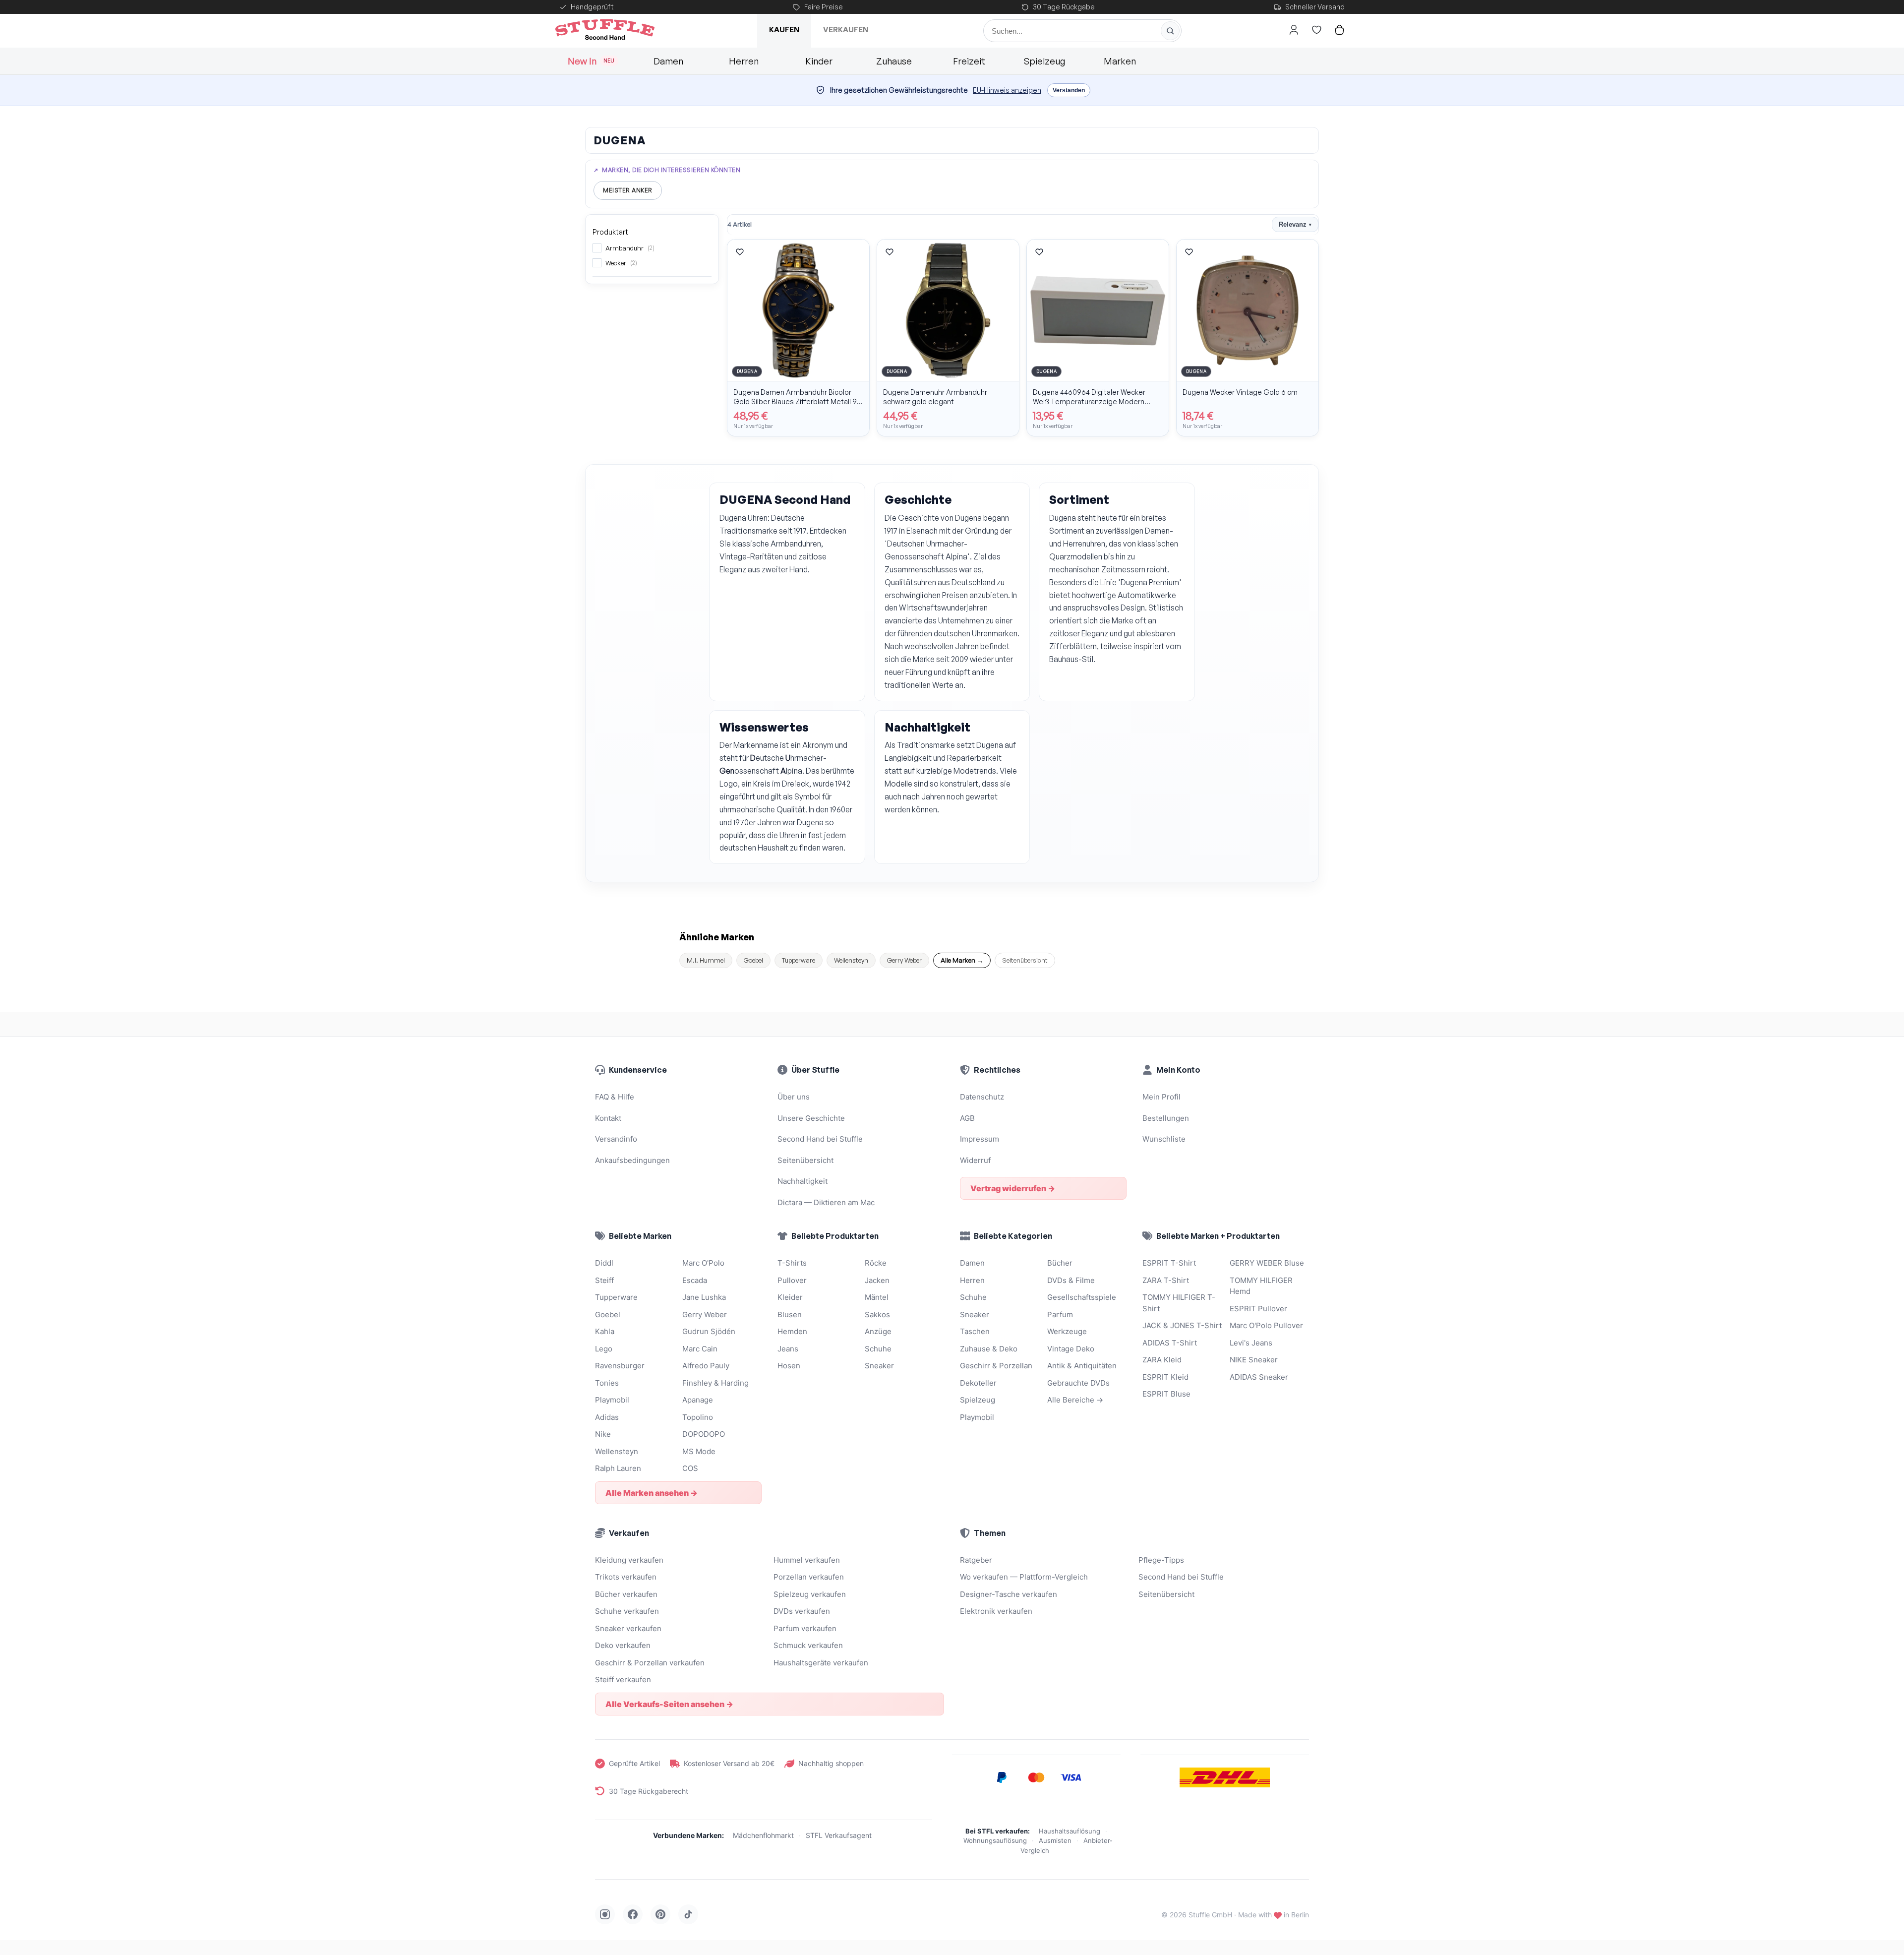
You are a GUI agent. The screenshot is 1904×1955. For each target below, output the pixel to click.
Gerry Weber (904, 960)
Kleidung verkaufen (629, 1560)
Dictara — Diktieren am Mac (826, 1202)
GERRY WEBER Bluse (1267, 1263)
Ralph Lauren (618, 1468)
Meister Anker (628, 190)
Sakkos (877, 1314)
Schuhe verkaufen (627, 1611)
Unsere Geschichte (811, 1118)
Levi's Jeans (1251, 1343)
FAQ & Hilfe (615, 1097)
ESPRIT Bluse (1166, 1394)
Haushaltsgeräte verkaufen (821, 1663)
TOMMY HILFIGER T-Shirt (1179, 1303)
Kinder (819, 61)
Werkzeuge (1067, 1331)
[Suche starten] (1170, 31)
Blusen (790, 1314)
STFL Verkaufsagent (839, 1835)
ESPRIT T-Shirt (1169, 1263)
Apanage (698, 1400)
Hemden (792, 1331)
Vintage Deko (1071, 1349)
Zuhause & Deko (989, 1349)
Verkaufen (846, 30)
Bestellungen (1166, 1118)
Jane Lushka (704, 1297)
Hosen (789, 1366)
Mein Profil (1161, 1097)
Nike (603, 1434)
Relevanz (1295, 224)
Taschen (975, 1331)
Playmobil (612, 1400)
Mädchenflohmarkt (763, 1835)
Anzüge (878, 1331)
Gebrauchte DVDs (1078, 1383)
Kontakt (608, 1118)
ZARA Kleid (1162, 1360)
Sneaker (879, 1366)
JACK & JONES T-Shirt (1182, 1325)
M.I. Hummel (706, 960)
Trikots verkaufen (626, 1577)
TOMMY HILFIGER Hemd (1261, 1286)
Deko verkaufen (623, 1645)
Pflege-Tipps (1161, 1560)
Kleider (790, 1297)
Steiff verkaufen (623, 1680)
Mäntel (877, 1297)
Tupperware (799, 960)
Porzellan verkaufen (809, 1577)
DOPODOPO (704, 1434)
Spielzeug (1044, 61)
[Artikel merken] (740, 252)
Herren (744, 61)
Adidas (607, 1417)
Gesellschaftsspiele (1082, 1297)
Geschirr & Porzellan (996, 1366)
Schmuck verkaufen (808, 1645)
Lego (604, 1349)
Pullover (792, 1280)
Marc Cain (700, 1349)
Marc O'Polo (703, 1263)
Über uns (794, 1097)
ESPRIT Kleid (1165, 1377)
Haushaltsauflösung (1070, 1831)
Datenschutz (982, 1097)
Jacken (877, 1280)
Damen (668, 61)
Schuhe (878, 1349)
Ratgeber (976, 1560)
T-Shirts (792, 1263)
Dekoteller (978, 1383)
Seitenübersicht (1025, 960)
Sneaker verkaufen (628, 1628)
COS (690, 1468)
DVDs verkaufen (802, 1611)
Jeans (788, 1349)
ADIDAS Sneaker (1259, 1377)
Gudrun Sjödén (709, 1331)
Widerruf (975, 1160)
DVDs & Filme (1071, 1280)
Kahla (605, 1331)
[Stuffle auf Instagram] (605, 1914)
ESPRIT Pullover (1258, 1309)
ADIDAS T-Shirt (1170, 1343)
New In (591, 61)
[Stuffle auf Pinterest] (660, 1914)
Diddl (604, 1263)
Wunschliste (1164, 1139)
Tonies (607, 1383)
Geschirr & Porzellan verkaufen (650, 1663)
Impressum (980, 1139)
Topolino (698, 1417)
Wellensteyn (851, 960)
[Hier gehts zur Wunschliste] (1316, 30)
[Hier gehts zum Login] (1294, 30)
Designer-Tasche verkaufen (1009, 1594)
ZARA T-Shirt (1166, 1280)
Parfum (1060, 1314)
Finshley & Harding (715, 1383)
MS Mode (699, 1451)
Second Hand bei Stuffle (820, 1139)
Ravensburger (620, 1366)
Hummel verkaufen (807, 1560)
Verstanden (1069, 90)
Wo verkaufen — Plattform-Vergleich (1024, 1577)
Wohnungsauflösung (995, 1840)
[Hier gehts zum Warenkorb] (1339, 30)
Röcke (876, 1263)
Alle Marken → (962, 960)
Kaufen (784, 30)
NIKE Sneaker (1254, 1360)
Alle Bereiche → (1075, 1400)
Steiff (604, 1280)
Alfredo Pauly (706, 1366)
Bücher (1060, 1263)
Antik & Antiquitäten (1082, 1366)
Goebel (753, 960)
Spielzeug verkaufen (810, 1594)
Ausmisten (1055, 1840)
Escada (695, 1280)
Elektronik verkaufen (996, 1611)
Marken (1120, 61)
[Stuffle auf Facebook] (633, 1914)
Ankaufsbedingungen (632, 1160)
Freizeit (969, 61)
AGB (967, 1118)
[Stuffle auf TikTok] (688, 1914)
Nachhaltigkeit (803, 1181)
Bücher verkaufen (626, 1594)
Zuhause (894, 61)
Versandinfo (616, 1139)
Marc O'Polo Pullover (1266, 1325)
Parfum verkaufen (805, 1628)
